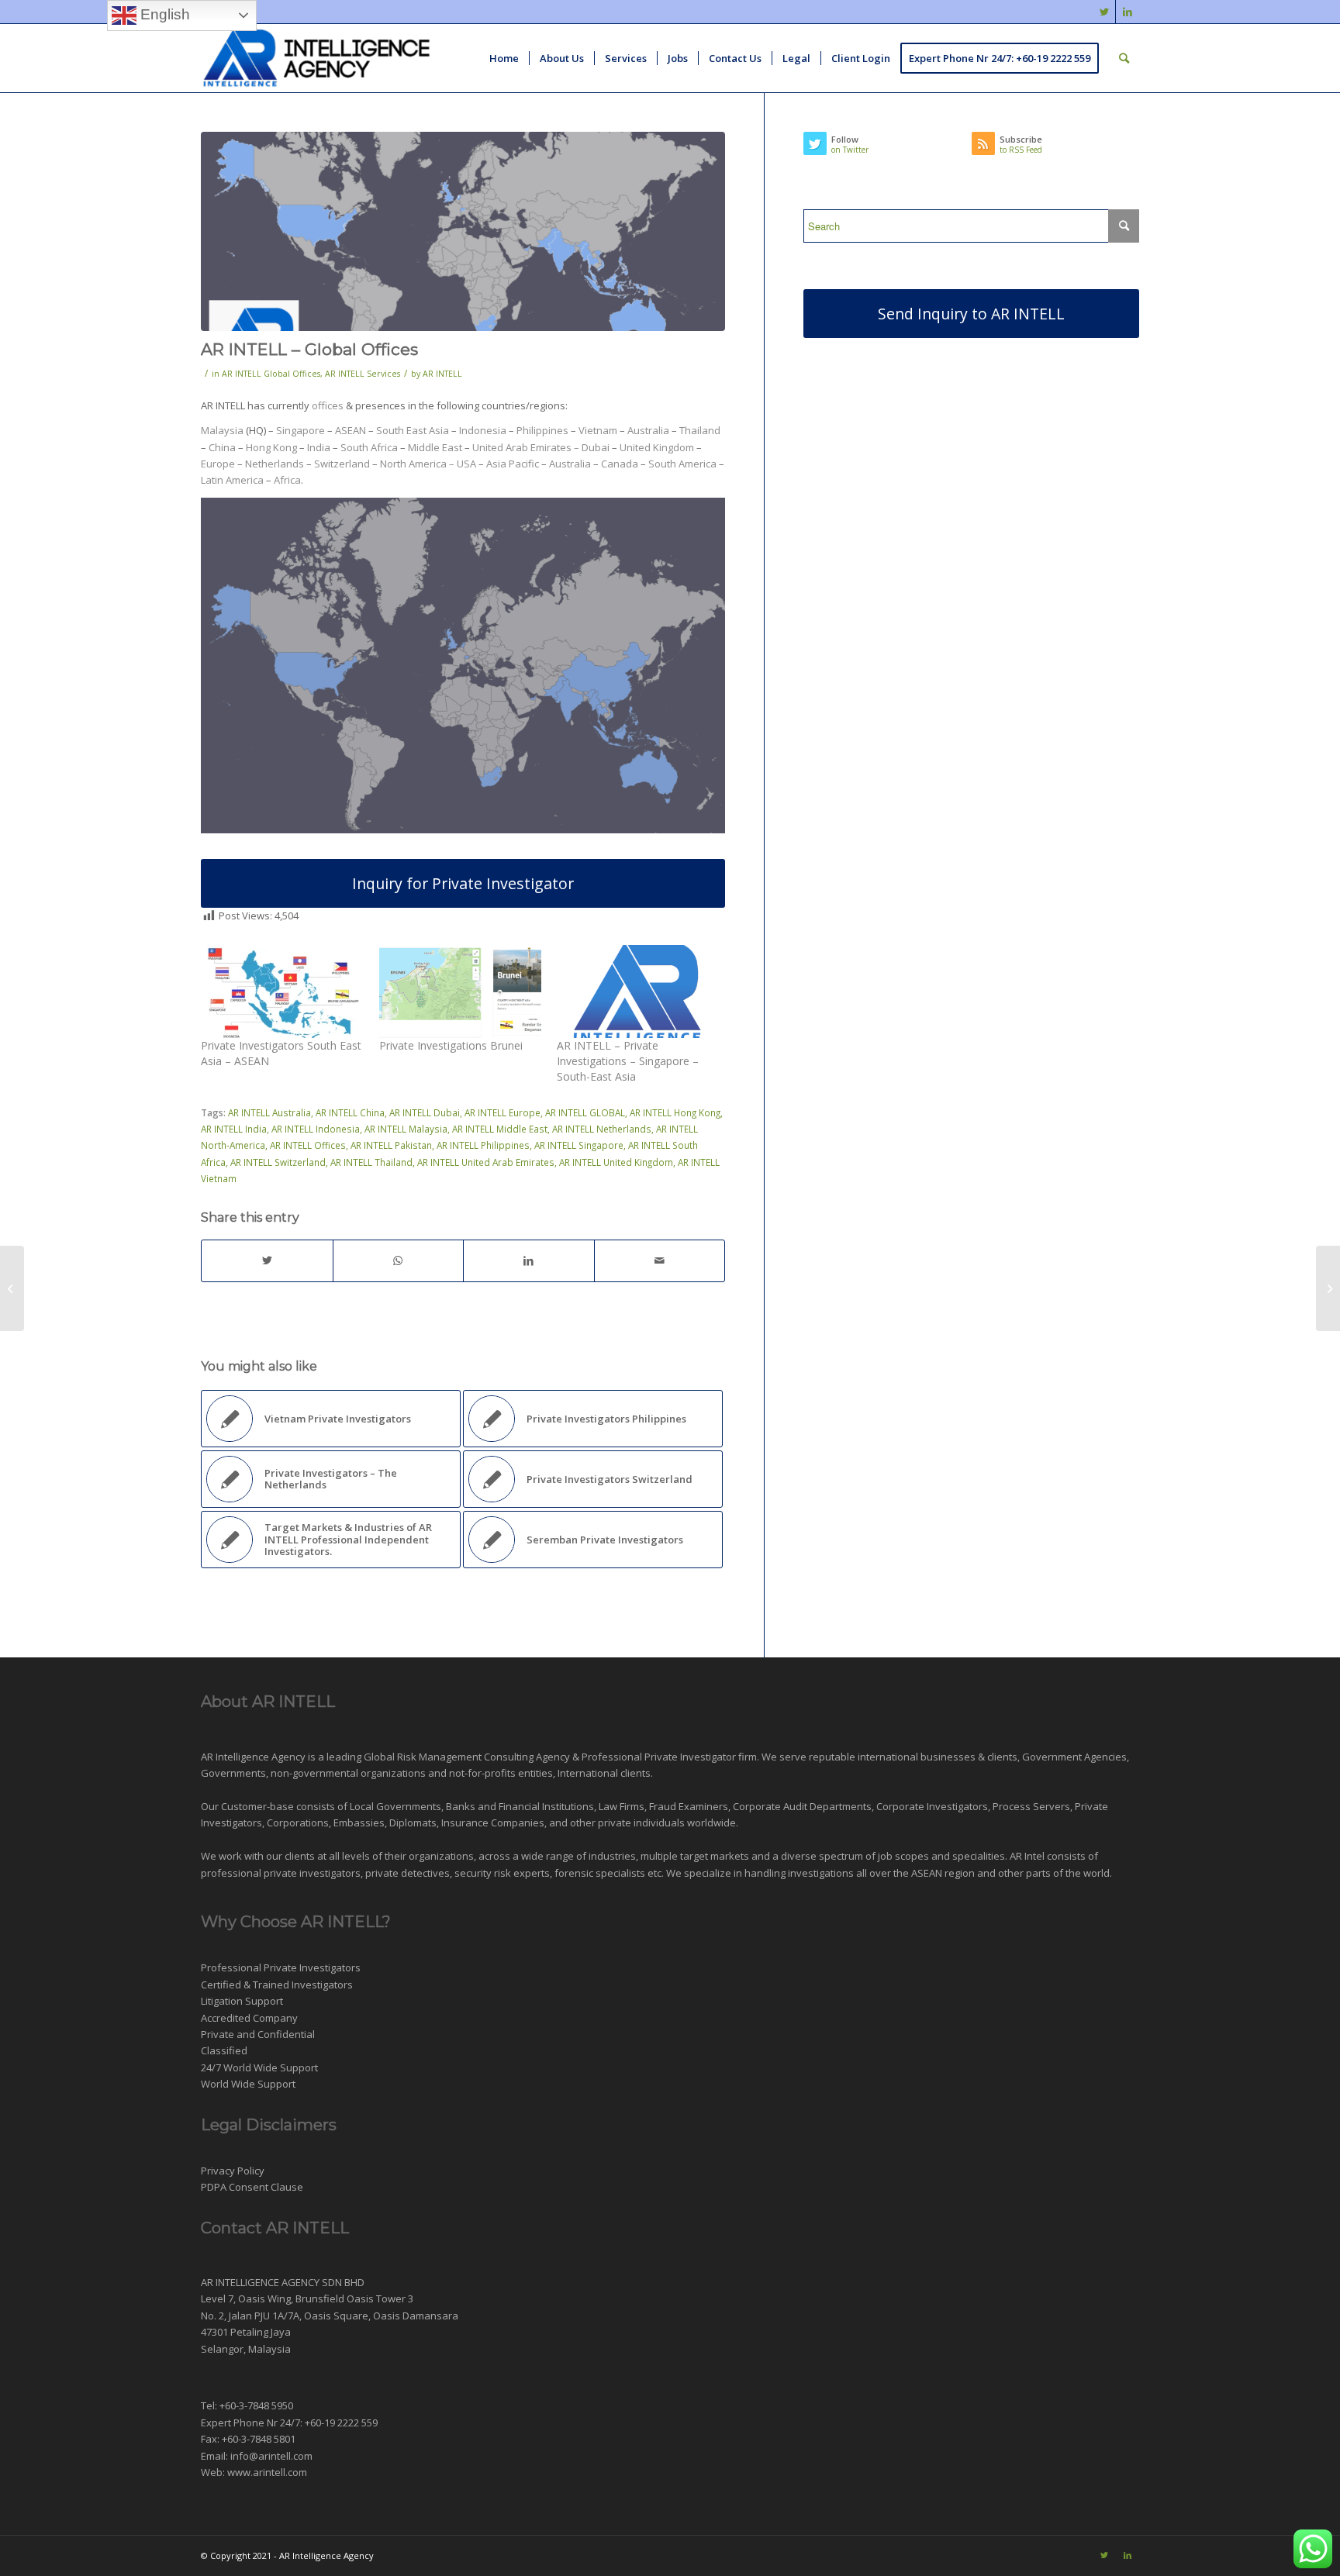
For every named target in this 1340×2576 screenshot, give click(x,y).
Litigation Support (242, 2001)
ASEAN (351, 430)
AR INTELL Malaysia (406, 1129)
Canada (620, 464)
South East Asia (413, 430)
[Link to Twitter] (1104, 12)
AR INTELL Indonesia (316, 1129)
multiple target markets (695, 1856)
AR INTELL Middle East (500, 1129)
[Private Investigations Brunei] (461, 991)
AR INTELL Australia (269, 1112)
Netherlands (276, 464)
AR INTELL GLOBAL (585, 1112)
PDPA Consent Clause (252, 2187)
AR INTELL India (234, 1129)
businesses (948, 1757)
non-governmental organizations (348, 1773)
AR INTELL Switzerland (278, 1162)
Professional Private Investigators (281, 1967)
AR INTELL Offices (308, 1145)
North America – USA (428, 464)
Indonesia (483, 430)
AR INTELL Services (363, 374)
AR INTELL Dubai (425, 1112)
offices (328, 405)
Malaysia (222, 430)
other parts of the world (1054, 1873)
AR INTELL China (350, 1112)
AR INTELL (442, 374)
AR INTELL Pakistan (391, 1145)
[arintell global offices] (463, 231)
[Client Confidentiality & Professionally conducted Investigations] (12, 1288)
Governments (233, 1773)
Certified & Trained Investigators (277, 1985)
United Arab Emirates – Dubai (541, 447)
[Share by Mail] (660, 1260)
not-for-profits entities (501, 1773)
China (222, 447)
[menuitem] (504, 58)
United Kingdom (657, 447)
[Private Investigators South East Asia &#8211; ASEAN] (282, 991)
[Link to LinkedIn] (1128, 12)
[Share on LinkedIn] (529, 1260)
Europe (218, 464)
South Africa (369, 447)
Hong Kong (271, 447)
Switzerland (342, 464)
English (163, 14)
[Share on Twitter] (267, 1260)
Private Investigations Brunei (451, 1045)
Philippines (542, 430)
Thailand (700, 430)
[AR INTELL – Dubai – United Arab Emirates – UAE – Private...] (1328, 1288)
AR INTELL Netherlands (602, 1129)
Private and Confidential (258, 2034)
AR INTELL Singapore (579, 1145)
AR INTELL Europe (502, 1112)
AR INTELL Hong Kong (675, 1112)
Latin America (232, 480)
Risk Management (439, 1757)
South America (682, 464)
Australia (648, 430)
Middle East (435, 447)
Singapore (300, 430)
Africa (287, 480)
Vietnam (599, 430)
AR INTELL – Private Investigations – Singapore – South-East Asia (628, 1061)
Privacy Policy (233, 2171)
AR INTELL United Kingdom (616, 1162)
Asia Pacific (513, 464)
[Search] (1124, 58)
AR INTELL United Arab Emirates (486, 1162)
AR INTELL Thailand (371, 1162)
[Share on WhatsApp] (399, 1260)
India (319, 447)
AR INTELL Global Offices (271, 374)
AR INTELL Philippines (483, 1145)
